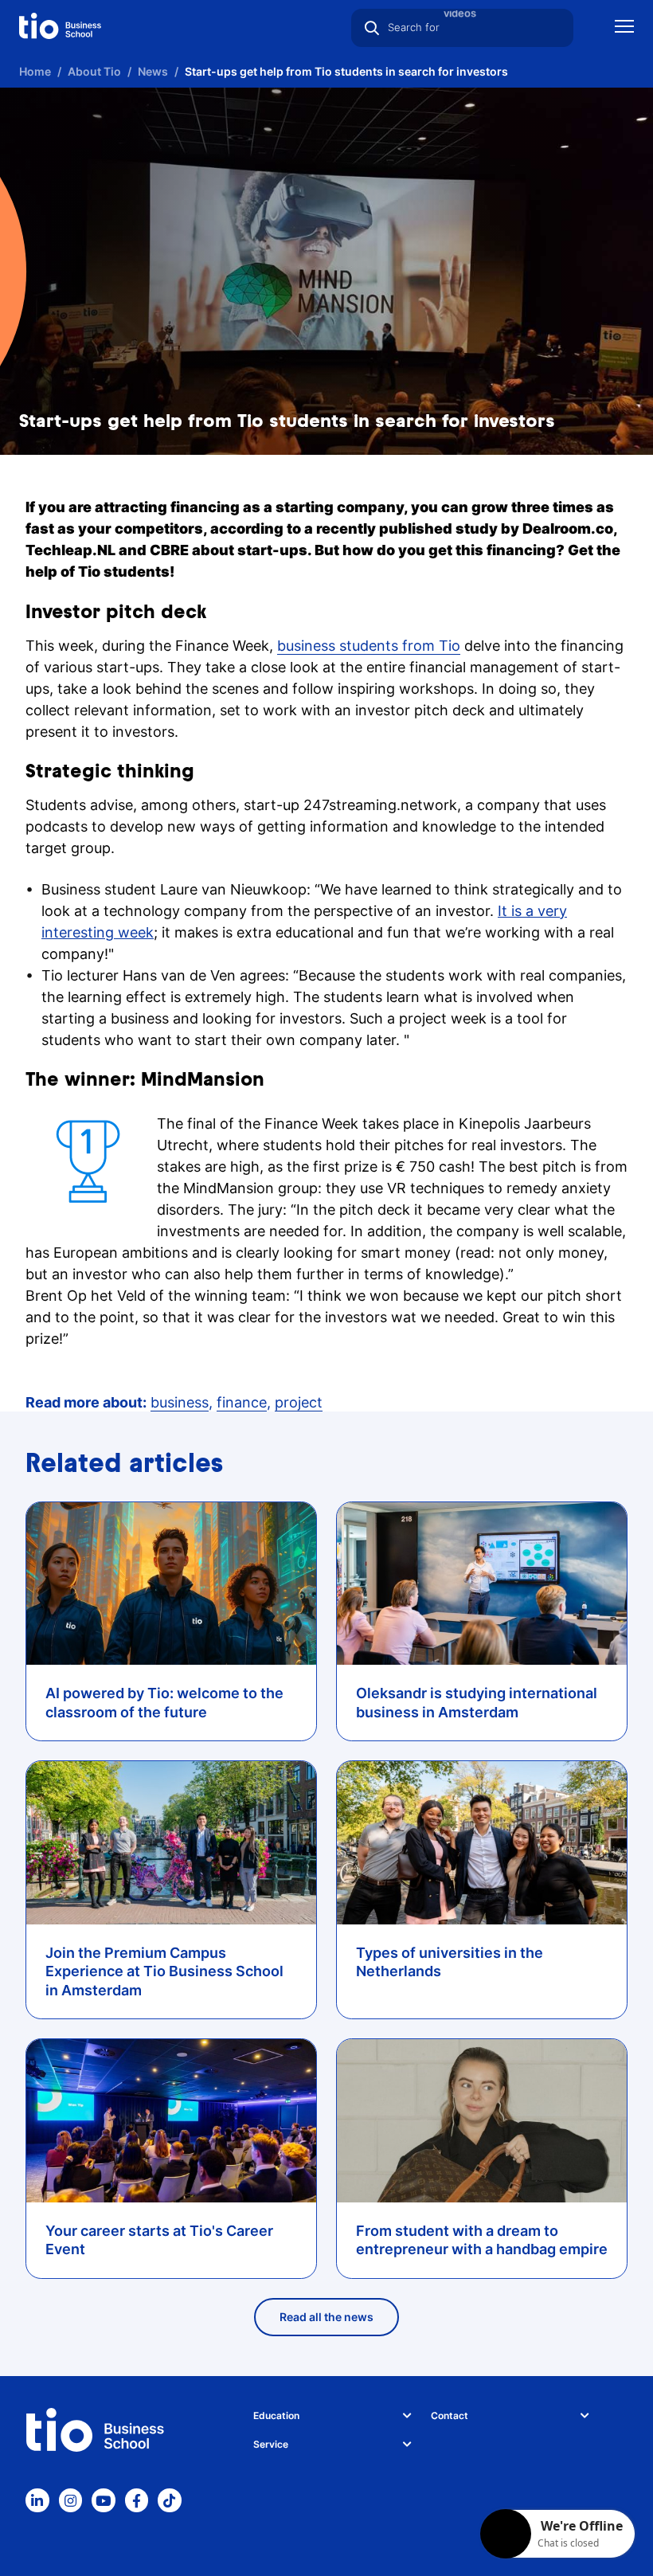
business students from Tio (369, 646)
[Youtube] (104, 2500)
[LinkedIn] (37, 2500)
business (180, 1402)
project (299, 1402)
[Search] (372, 28)
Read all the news (326, 2317)
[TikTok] (170, 2500)
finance (242, 1402)
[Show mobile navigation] (624, 28)
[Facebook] (137, 2500)
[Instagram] (71, 2500)
